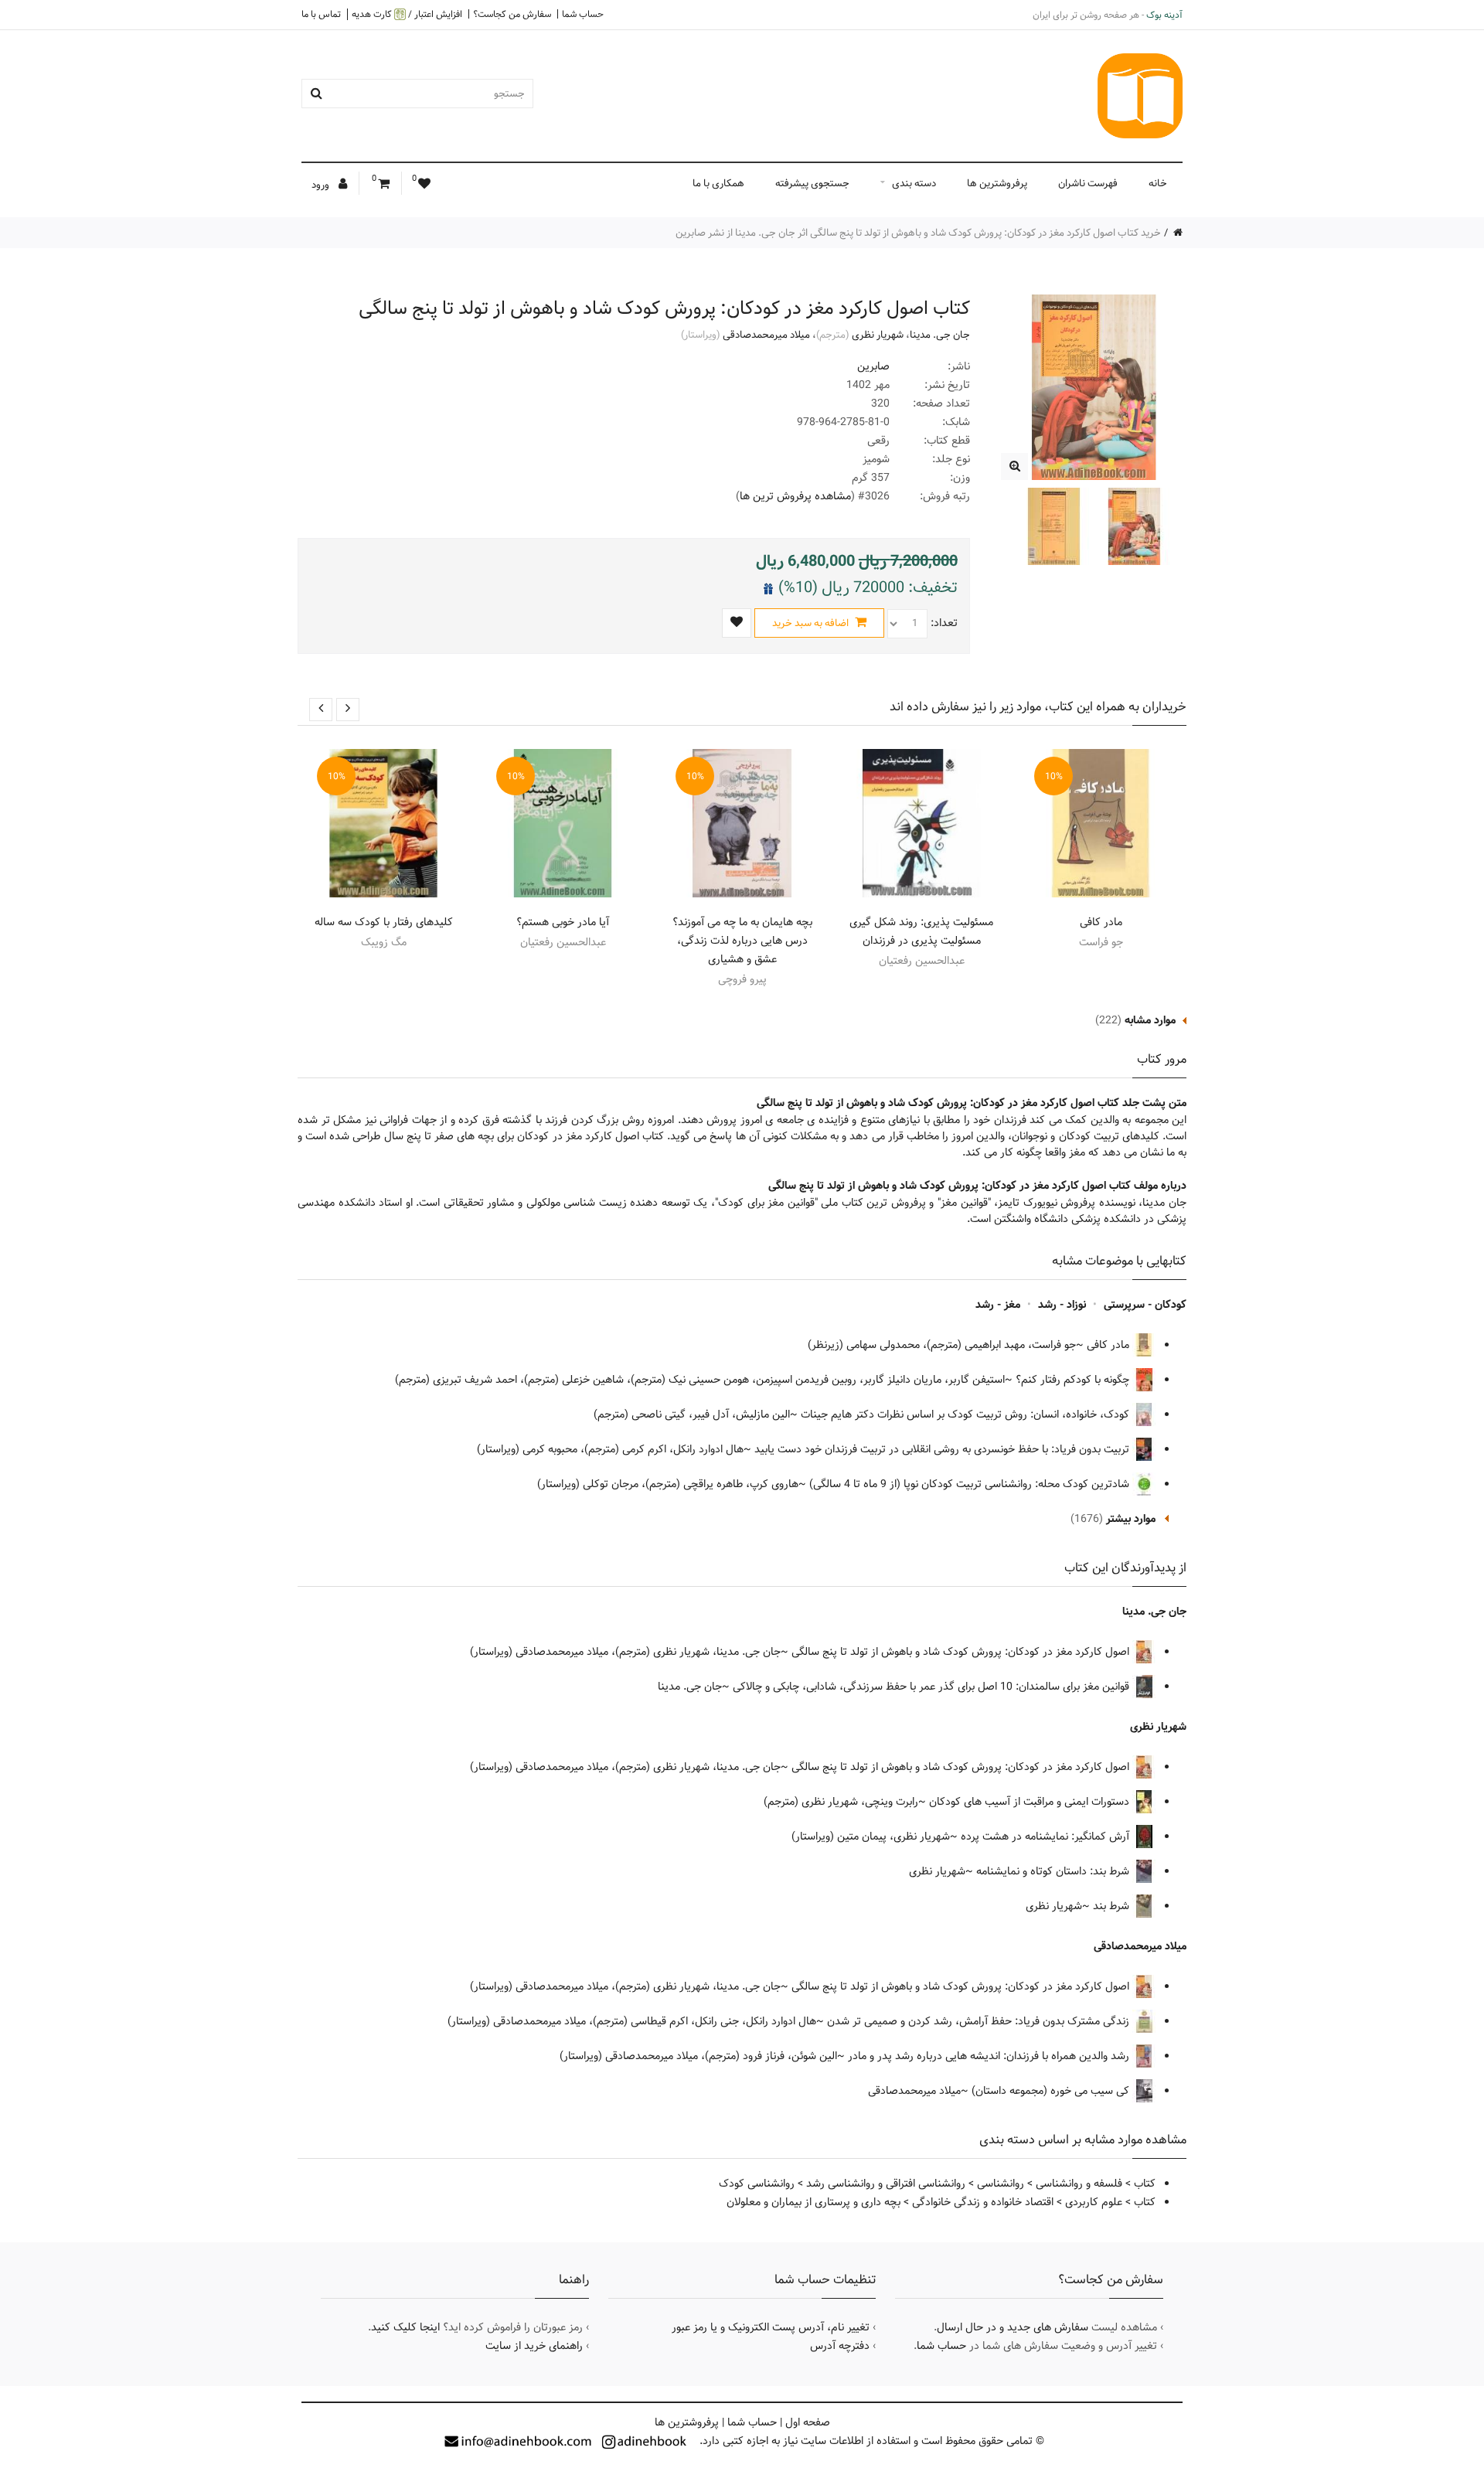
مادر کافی (1101, 922)
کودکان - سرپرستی (1145, 1305)
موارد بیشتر (1131, 1519)
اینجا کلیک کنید (405, 2327)
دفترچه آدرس (840, 2346)
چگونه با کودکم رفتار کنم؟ (1074, 1380)
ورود (322, 185)
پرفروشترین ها (997, 183)
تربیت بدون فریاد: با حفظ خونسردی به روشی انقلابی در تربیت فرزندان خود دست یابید (943, 1449)
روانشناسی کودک (757, 2184)
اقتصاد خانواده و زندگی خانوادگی (983, 2202)
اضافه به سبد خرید (812, 623)
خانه (1158, 183)
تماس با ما (321, 14)
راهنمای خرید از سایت (534, 2346)
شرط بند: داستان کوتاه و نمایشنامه (1054, 1871)
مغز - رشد (998, 1305)
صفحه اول (808, 2422)
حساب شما (583, 14)
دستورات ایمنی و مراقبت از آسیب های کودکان (1031, 1802)
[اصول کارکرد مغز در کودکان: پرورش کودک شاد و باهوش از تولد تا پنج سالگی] (1014, 466)
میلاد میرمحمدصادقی (766, 335)
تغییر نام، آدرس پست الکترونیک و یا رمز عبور (771, 2327)
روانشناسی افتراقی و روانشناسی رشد (886, 2184)
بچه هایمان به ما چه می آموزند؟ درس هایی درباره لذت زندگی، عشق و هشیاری (742, 941)
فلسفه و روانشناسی (1079, 2184)
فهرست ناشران (1088, 183)
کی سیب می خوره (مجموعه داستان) (1052, 2091)
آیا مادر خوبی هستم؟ (563, 922)
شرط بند (1113, 1906)
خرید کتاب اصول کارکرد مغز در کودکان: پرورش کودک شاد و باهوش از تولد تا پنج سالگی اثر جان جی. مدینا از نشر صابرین (918, 233)
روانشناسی (1001, 2184)
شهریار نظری (878, 335)
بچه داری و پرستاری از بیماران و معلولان (813, 2202)
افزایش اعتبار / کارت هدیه (407, 14)
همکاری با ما (718, 183)
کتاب (1145, 2184)
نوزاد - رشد (1062, 1305)
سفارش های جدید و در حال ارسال (1013, 2327)
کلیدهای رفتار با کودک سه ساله (384, 922)
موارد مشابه (1150, 1020)
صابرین (873, 366)
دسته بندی (914, 183)
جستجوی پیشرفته (812, 183)
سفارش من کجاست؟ (512, 14)
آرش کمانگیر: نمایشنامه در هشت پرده (1047, 1837)
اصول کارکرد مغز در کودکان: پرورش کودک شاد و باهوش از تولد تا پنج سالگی (962, 1652)
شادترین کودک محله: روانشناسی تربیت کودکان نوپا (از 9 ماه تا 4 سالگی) (971, 1484)
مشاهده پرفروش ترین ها (795, 496)
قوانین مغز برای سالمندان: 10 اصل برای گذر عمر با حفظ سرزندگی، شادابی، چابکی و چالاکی (933, 1687)
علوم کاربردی (1094, 2202)
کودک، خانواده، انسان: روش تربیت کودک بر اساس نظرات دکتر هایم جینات (967, 1414)
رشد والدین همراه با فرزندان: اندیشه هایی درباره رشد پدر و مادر (990, 2056)
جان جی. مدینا (940, 335)
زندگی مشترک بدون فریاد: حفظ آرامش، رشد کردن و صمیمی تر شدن (980, 2021)
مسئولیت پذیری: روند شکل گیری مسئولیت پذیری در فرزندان (921, 931)
